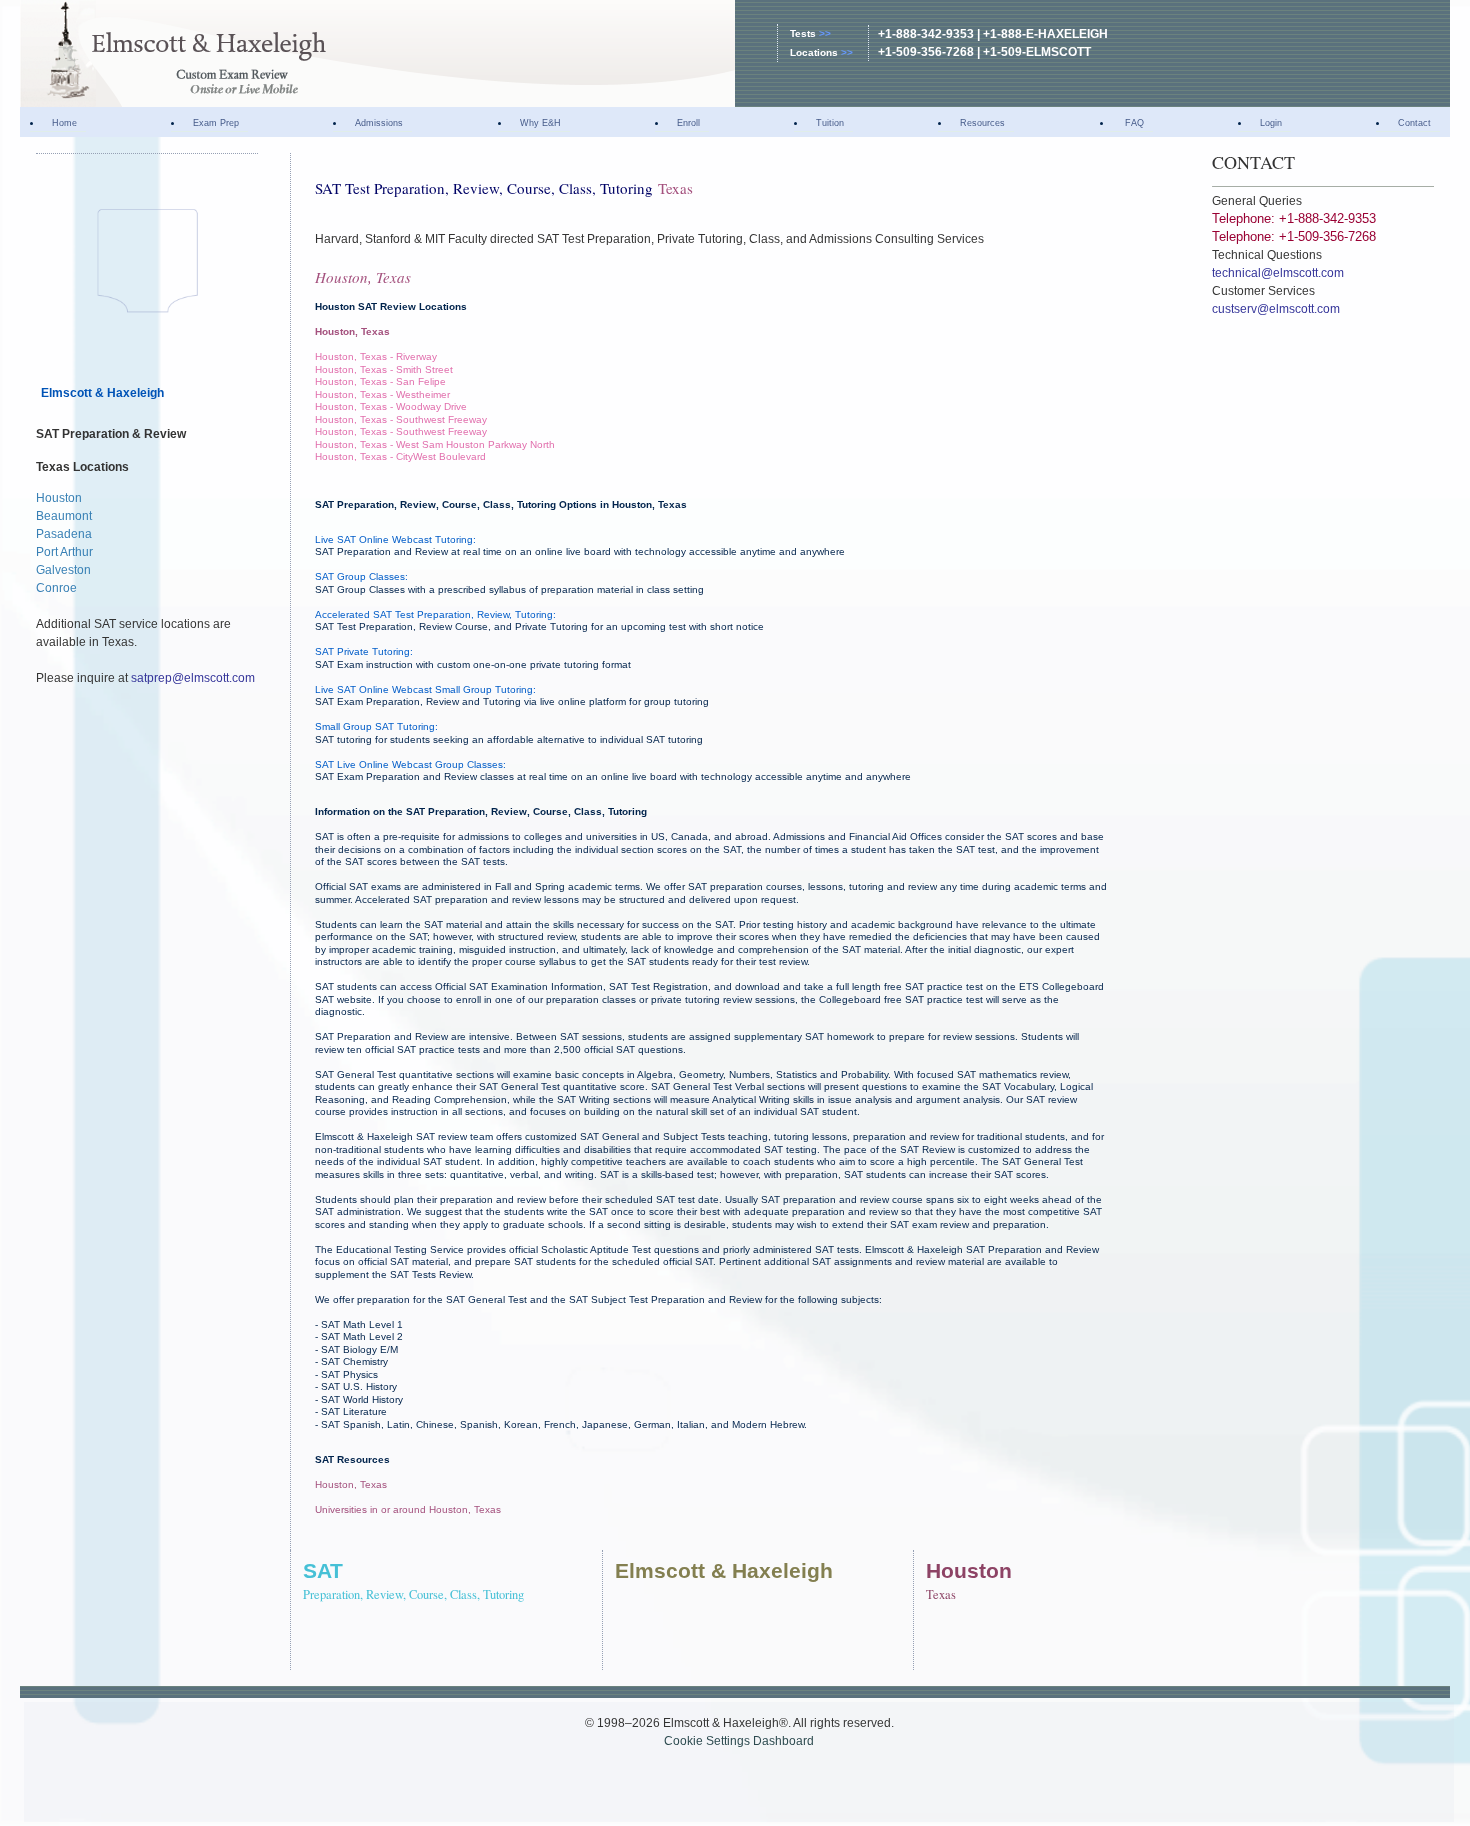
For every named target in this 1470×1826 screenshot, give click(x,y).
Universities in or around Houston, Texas (408, 1509)
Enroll (688, 123)
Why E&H (540, 123)
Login (1271, 123)
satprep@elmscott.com (193, 678)
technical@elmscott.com (1278, 273)
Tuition (830, 123)
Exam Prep (216, 123)
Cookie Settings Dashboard (739, 1741)
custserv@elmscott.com (1276, 309)
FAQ (1133, 123)
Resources (982, 123)
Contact (1414, 123)
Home (64, 123)
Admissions (379, 123)
